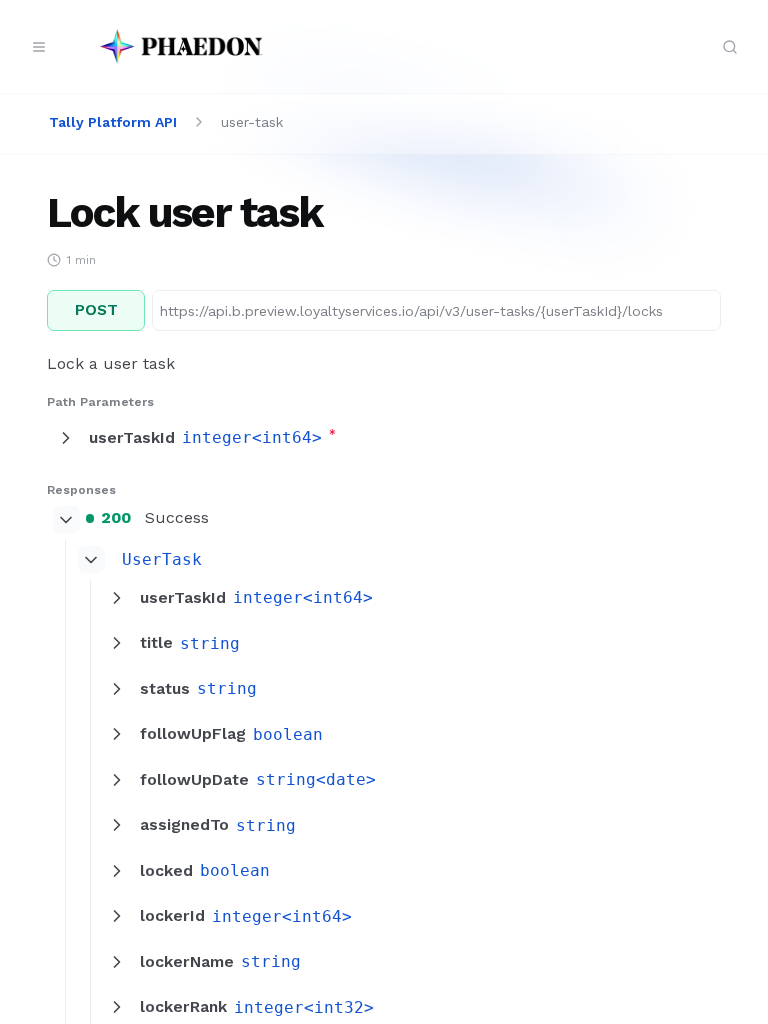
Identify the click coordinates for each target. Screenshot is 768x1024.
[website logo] (181, 47)
